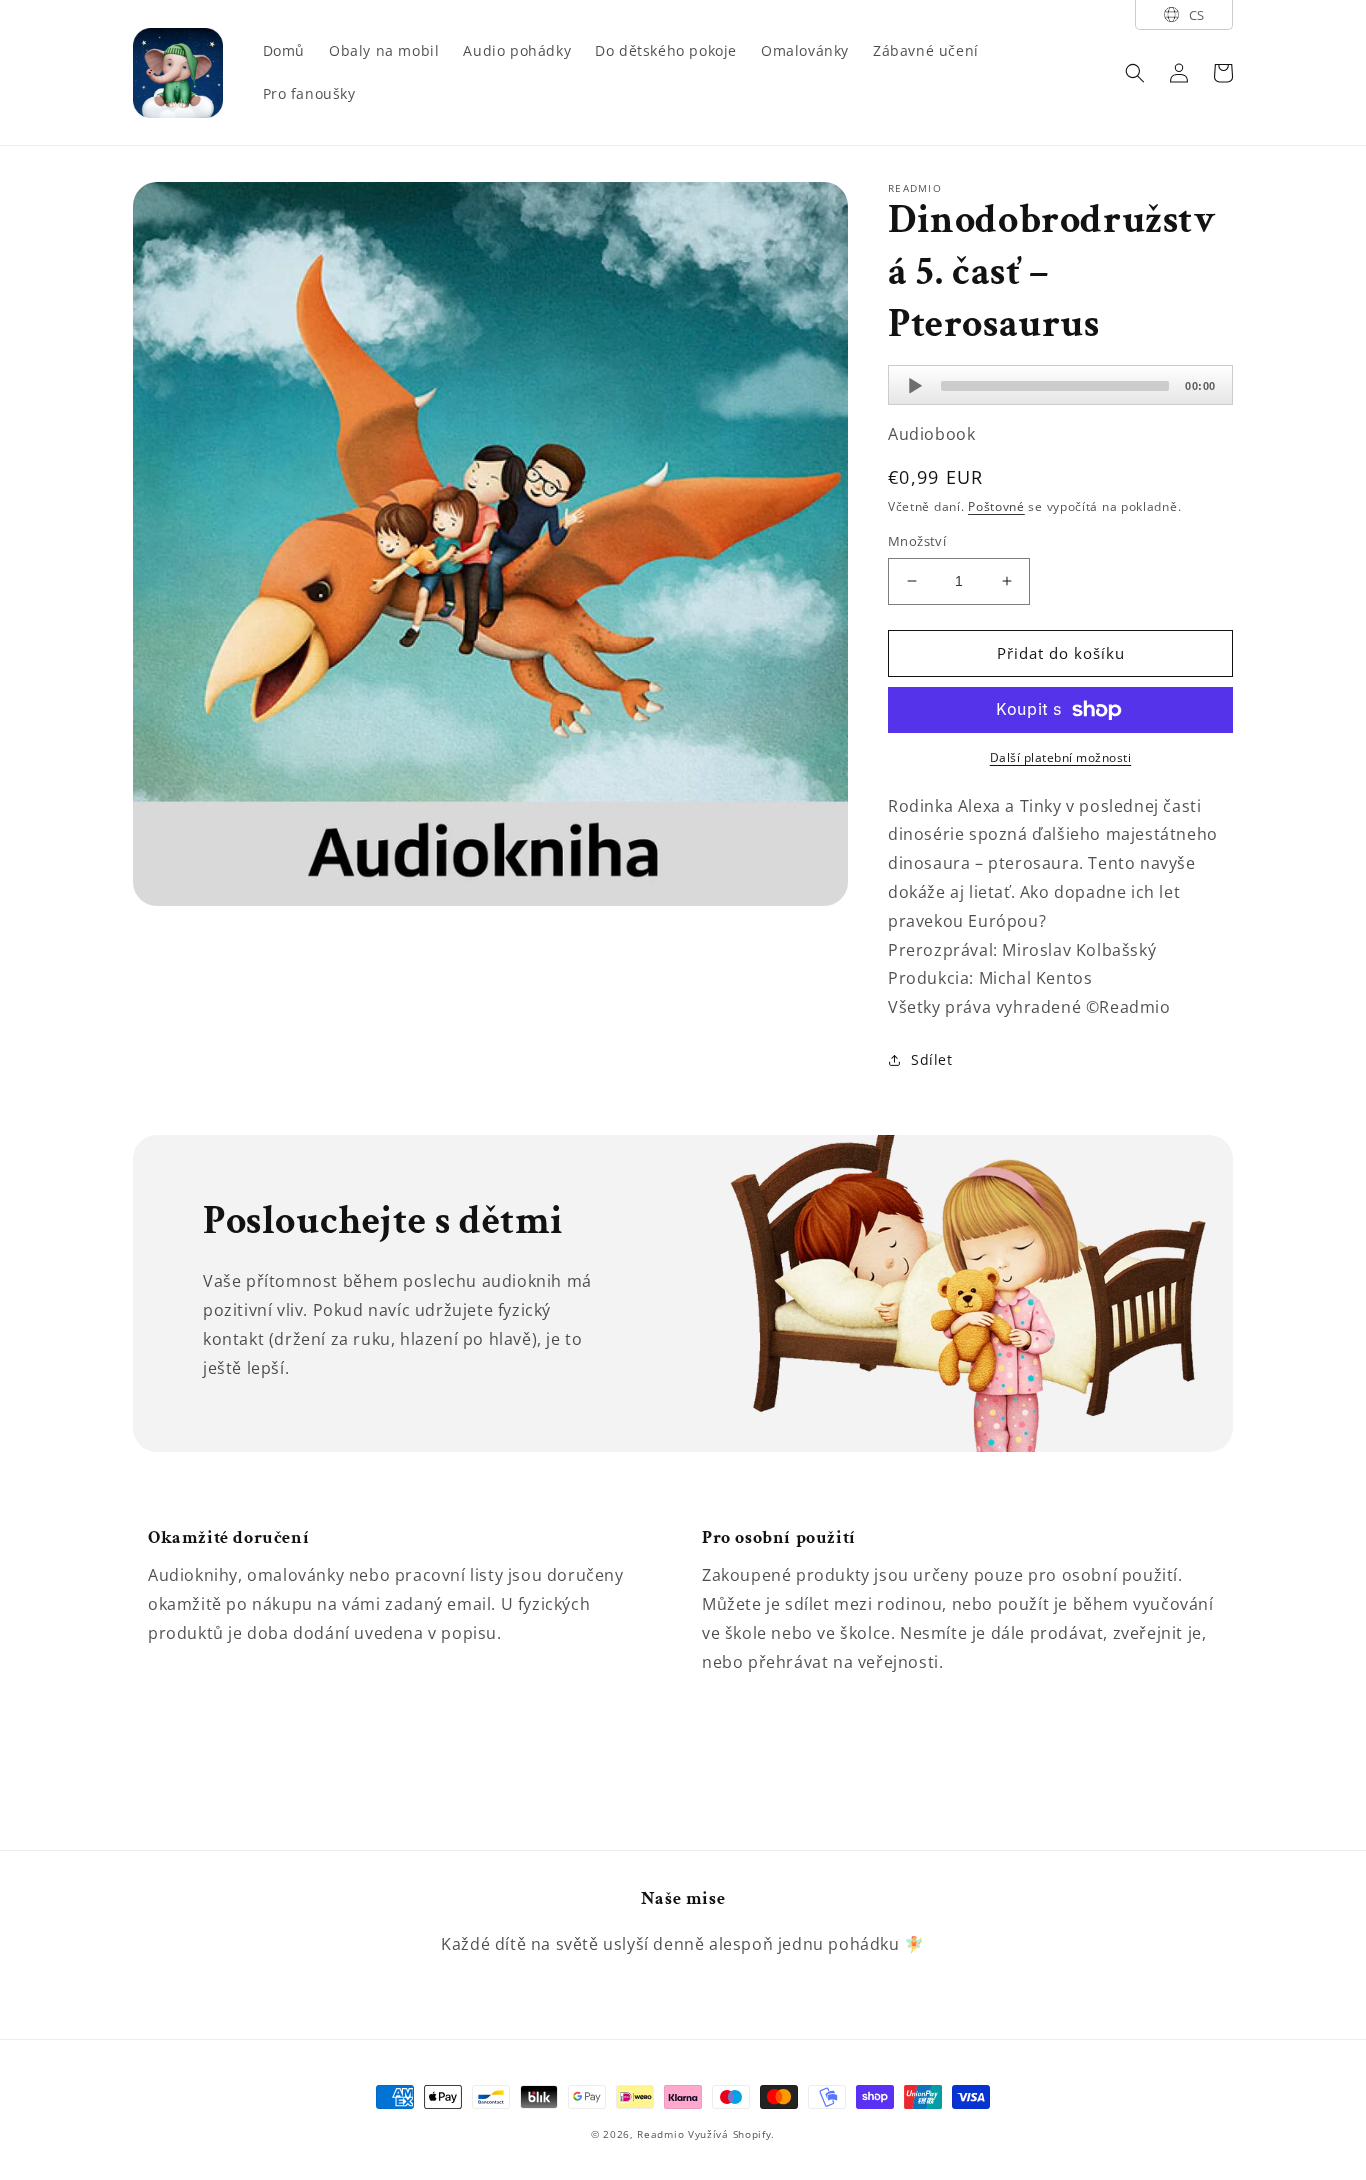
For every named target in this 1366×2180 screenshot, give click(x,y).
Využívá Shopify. (731, 2134)
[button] (1135, 73)
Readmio (660, 2134)
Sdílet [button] (932, 1059)
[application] (1060, 385)
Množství (917, 541)
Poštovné (996, 506)
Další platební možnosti (1061, 757)
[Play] (915, 386)
